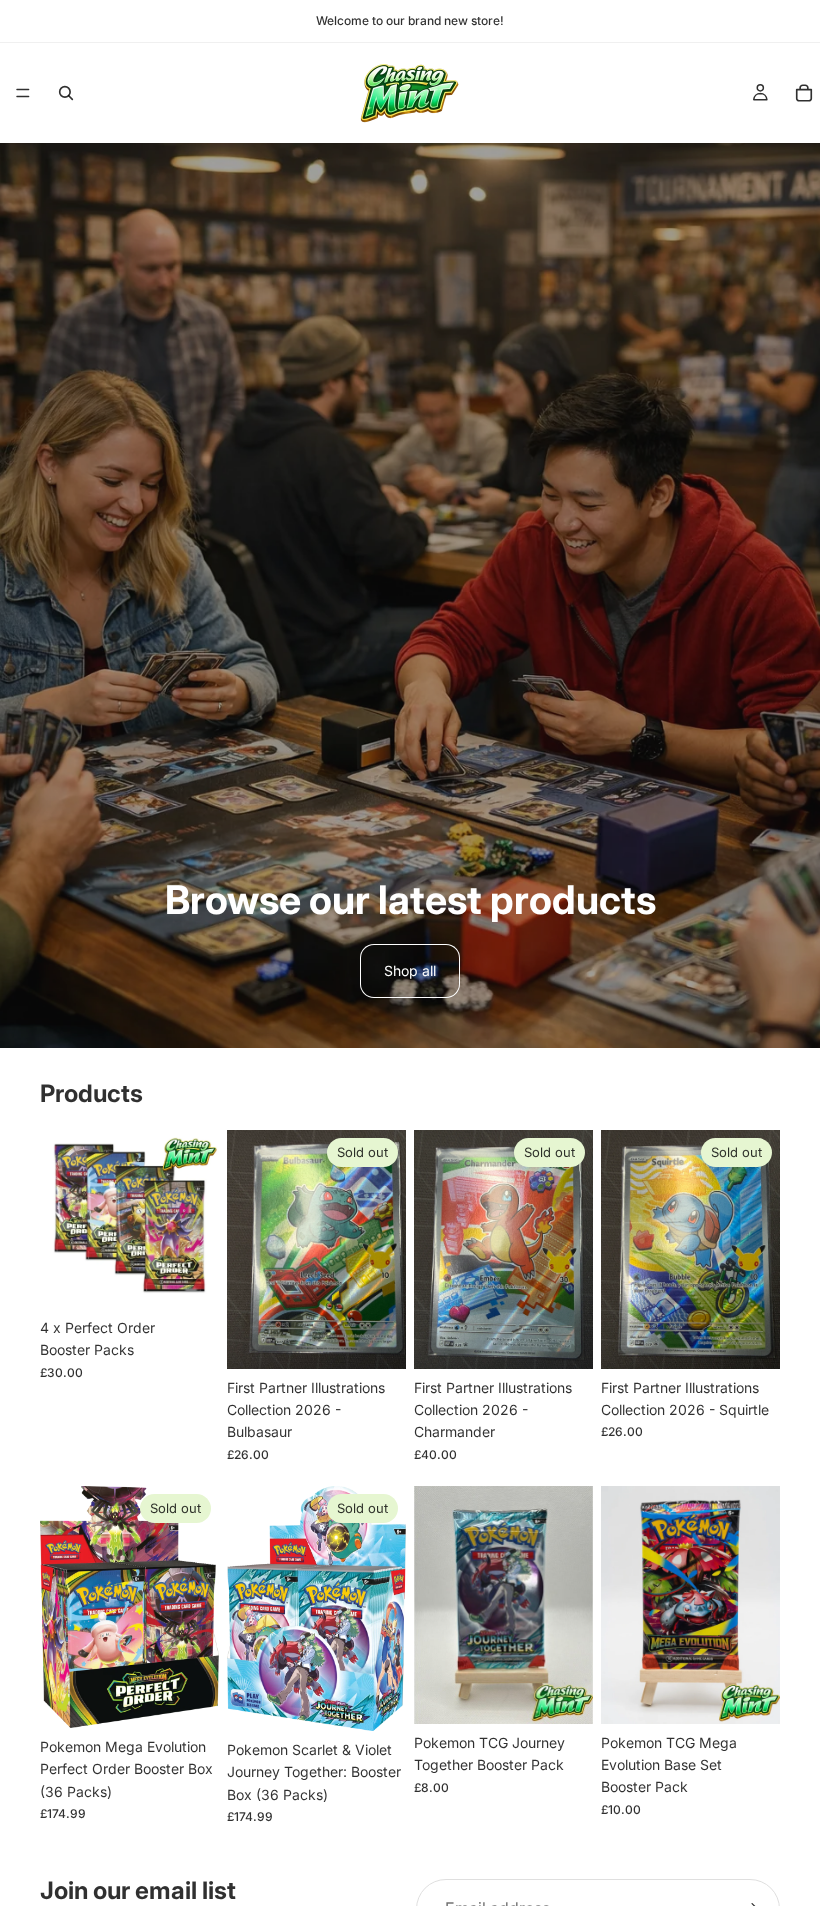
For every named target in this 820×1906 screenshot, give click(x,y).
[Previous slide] (62, 1607)
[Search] (66, 93)
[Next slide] (197, 1607)
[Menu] (23, 93)
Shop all (410, 970)
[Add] (188, 1278)
